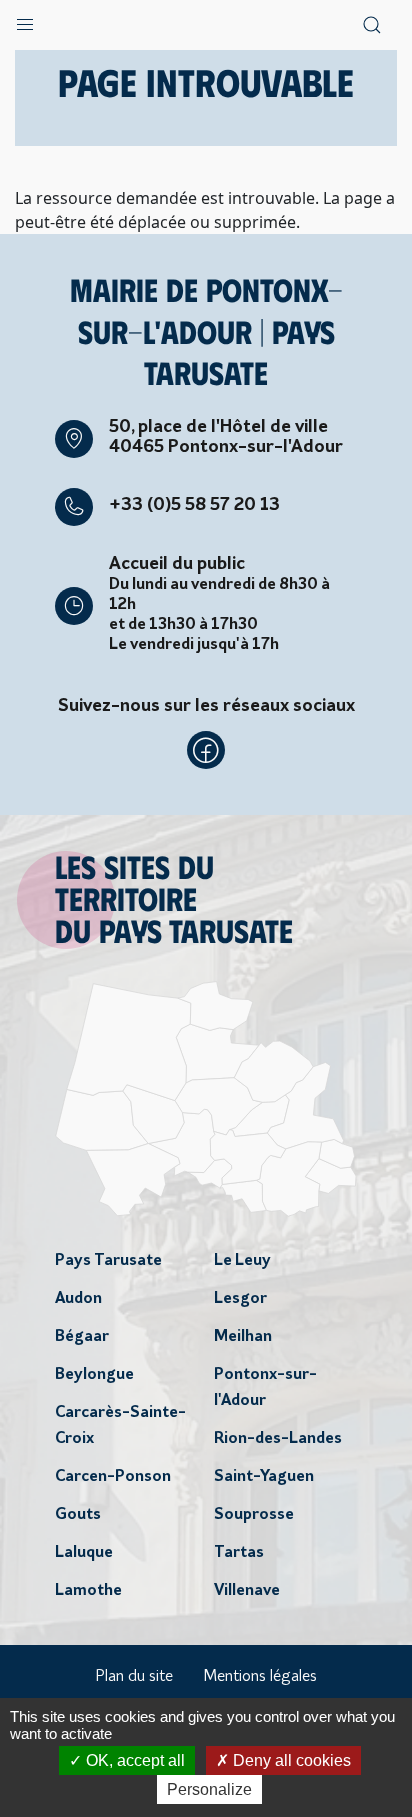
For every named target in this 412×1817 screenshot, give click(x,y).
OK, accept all (133, 1760)
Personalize (209, 1789)
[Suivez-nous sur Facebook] (206, 750)
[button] (25, 20)
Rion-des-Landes (278, 1439)
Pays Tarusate (108, 1261)
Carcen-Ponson (113, 1477)
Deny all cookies (290, 1760)
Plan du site (134, 1677)
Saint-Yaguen (264, 1477)
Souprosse (254, 1515)
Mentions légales (260, 1677)
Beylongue (94, 1375)
